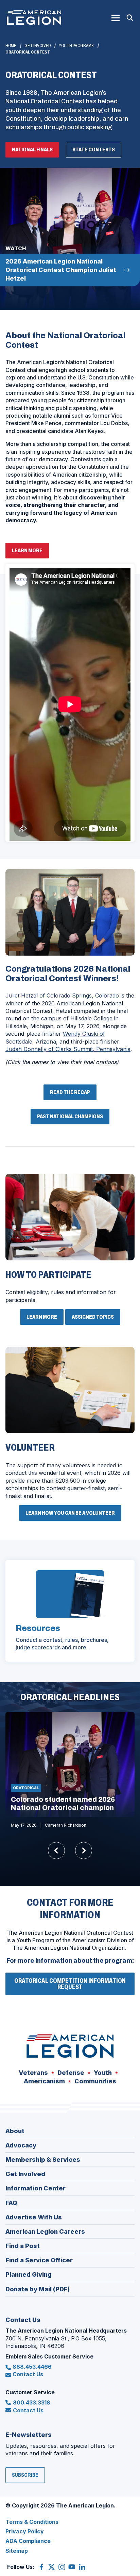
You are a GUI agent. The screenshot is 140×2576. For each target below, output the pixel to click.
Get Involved (38, 46)
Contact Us (28, 2374)
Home (11, 46)
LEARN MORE (42, 1317)
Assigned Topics (93, 1317)
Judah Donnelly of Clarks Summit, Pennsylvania (68, 1049)
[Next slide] (84, 1851)
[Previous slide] (56, 1851)
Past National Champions (70, 1116)
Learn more (29, 553)
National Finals (32, 149)
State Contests (94, 149)
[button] (116, 18)
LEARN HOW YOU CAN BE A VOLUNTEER (70, 1513)
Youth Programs (76, 46)
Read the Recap (70, 1092)
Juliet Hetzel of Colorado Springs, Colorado (62, 995)
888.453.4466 (32, 2367)
